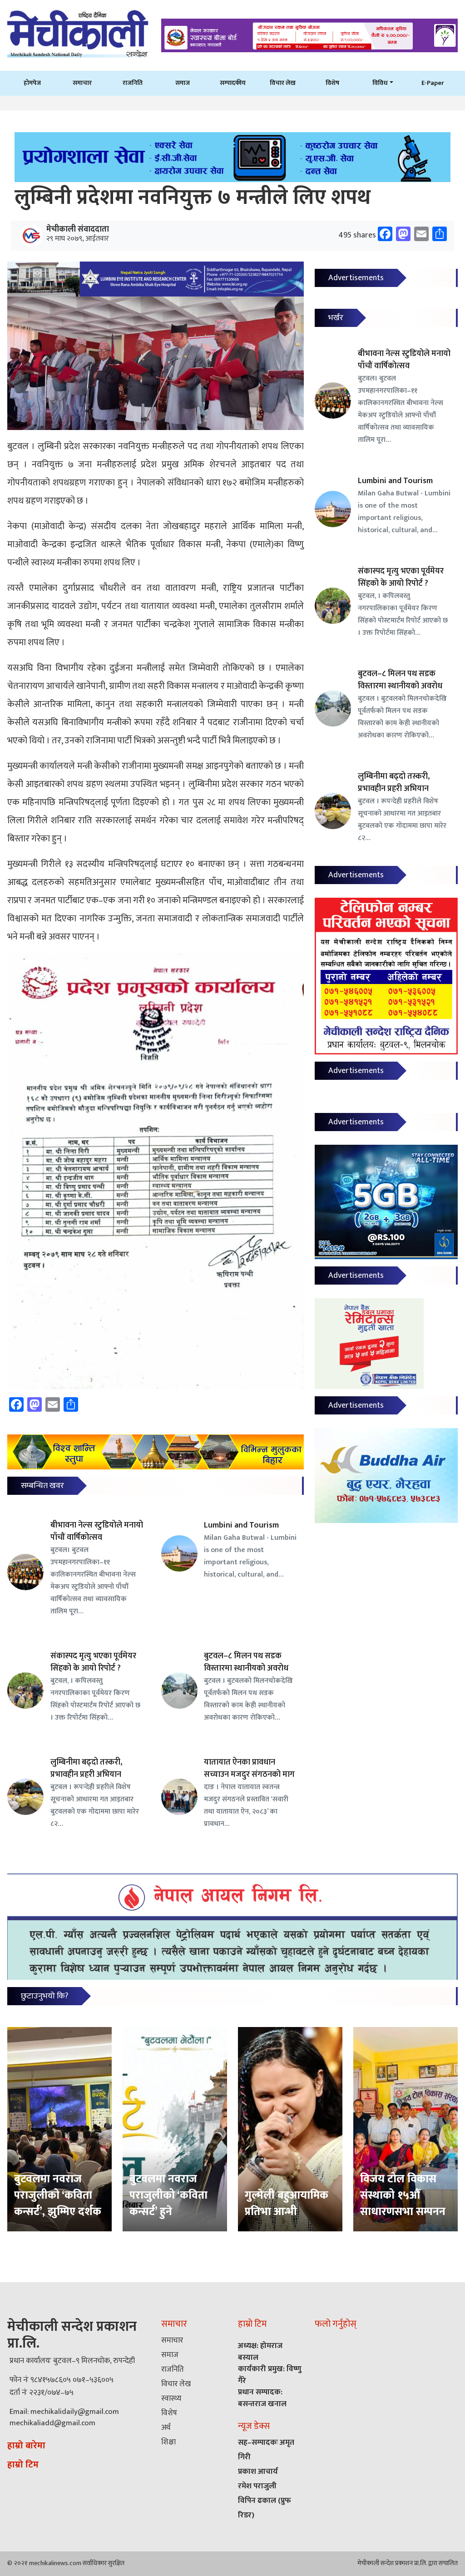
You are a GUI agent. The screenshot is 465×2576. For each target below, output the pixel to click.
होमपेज (32, 83)
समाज (183, 83)
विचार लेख (283, 83)
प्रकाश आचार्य (258, 2472)
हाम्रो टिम (23, 2465)
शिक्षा (168, 2442)
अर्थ (166, 2428)
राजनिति (133, 83)
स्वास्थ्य (171, 2398)
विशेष (332, 83)
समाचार (82, 83)
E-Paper (433, 83)
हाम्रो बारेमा (26, 2446)
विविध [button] (380, 83)
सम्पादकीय (233, 83)
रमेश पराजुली (257, 2486)
